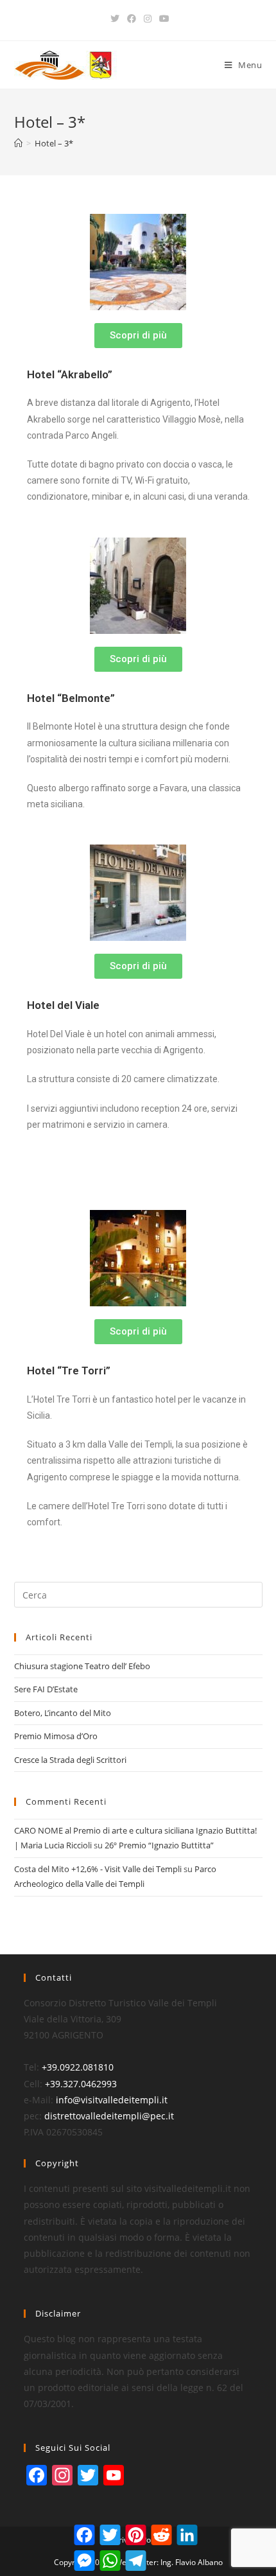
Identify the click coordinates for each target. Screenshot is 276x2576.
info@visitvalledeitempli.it (112, 2100)
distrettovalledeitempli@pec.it (109, 2116)
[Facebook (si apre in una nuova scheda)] (132, 19)
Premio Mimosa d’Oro (56, 1736)
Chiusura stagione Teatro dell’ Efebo (82, 1666)
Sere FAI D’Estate (46, 1689)
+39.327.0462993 (81, 2084)
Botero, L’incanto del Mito (63, 1713)
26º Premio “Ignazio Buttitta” (159, 1845)
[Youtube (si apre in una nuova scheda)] (162, 19)
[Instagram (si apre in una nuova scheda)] (148, 19)
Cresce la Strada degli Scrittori (70, 1760)
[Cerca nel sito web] (138, 1594)
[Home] (18, 143)
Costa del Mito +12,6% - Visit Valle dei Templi (98, 1869)
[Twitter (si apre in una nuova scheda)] (115, 19)
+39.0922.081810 (78, 2067)
